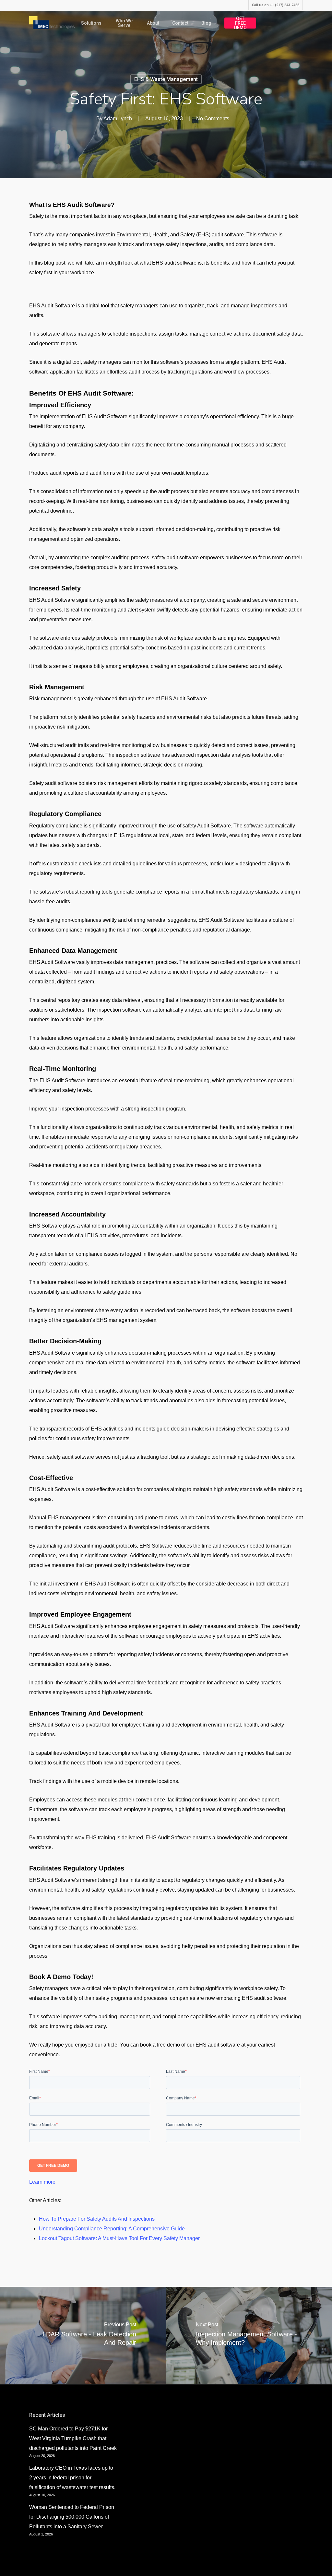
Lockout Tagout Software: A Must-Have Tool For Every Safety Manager (119, 2238)
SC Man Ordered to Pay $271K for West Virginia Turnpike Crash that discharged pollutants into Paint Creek (73, 2438)
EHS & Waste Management (166, 79)
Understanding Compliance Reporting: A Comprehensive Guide (112, 2229)
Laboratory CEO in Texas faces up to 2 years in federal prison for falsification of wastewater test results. (72, 2478)
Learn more (42, 2182)
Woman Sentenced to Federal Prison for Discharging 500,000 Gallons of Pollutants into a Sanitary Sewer (72, 2517)
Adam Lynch (118, 119)
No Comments (213, 119)
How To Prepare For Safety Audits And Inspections (97, 2219)
